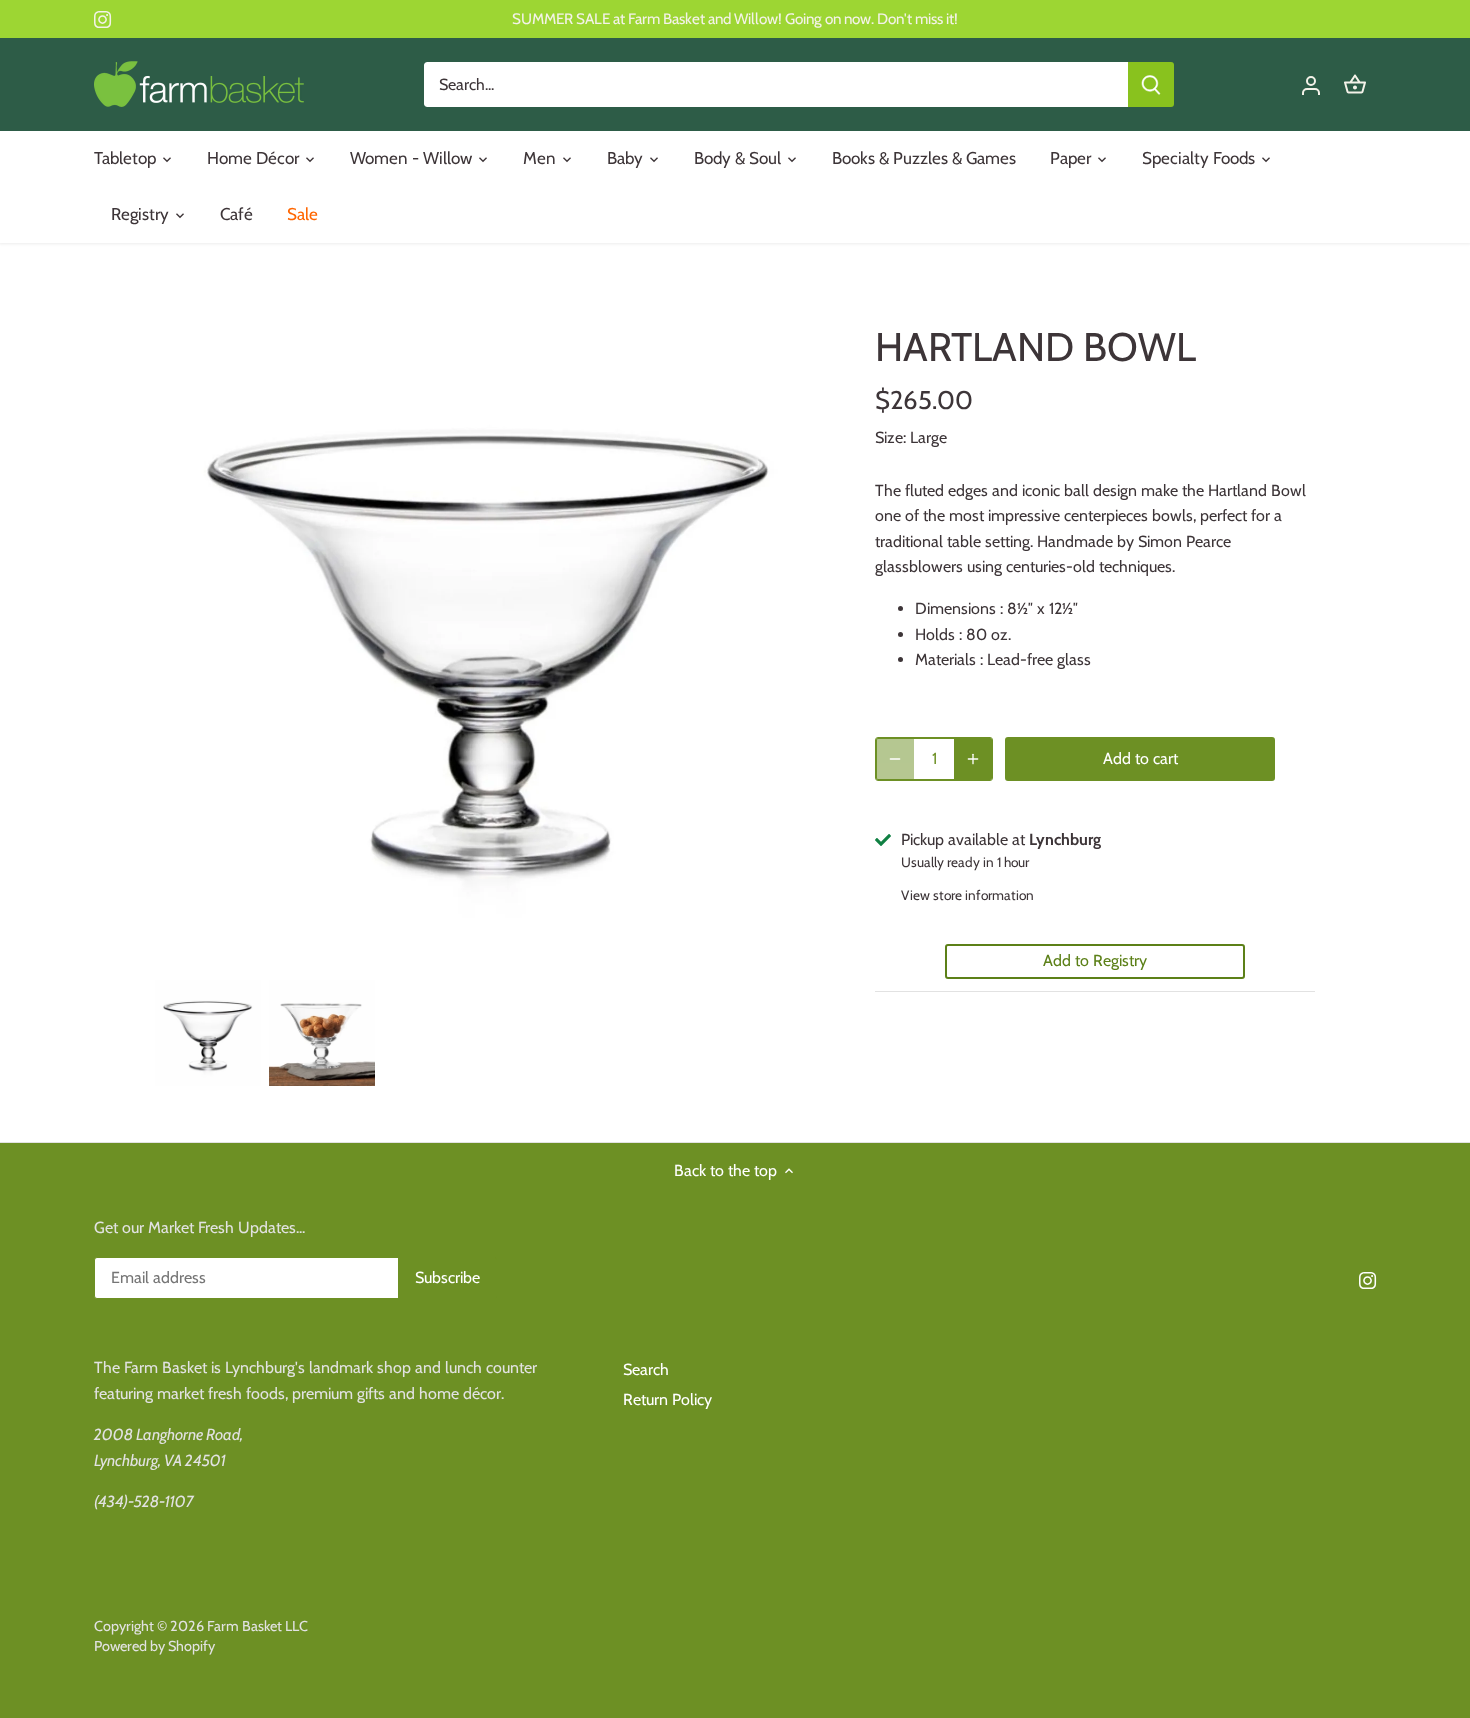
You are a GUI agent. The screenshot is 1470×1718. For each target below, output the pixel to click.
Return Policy (667, 1399)
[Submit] (1151, 84)
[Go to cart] (1355, 84)
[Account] (1311, 84)
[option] (208, 1033)
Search (646, 1369)
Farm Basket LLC (257, 1626)
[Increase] (973, 759)
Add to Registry (1095, 960)
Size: (890, 437)
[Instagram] (102, 19)
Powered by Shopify (154, 1646)
